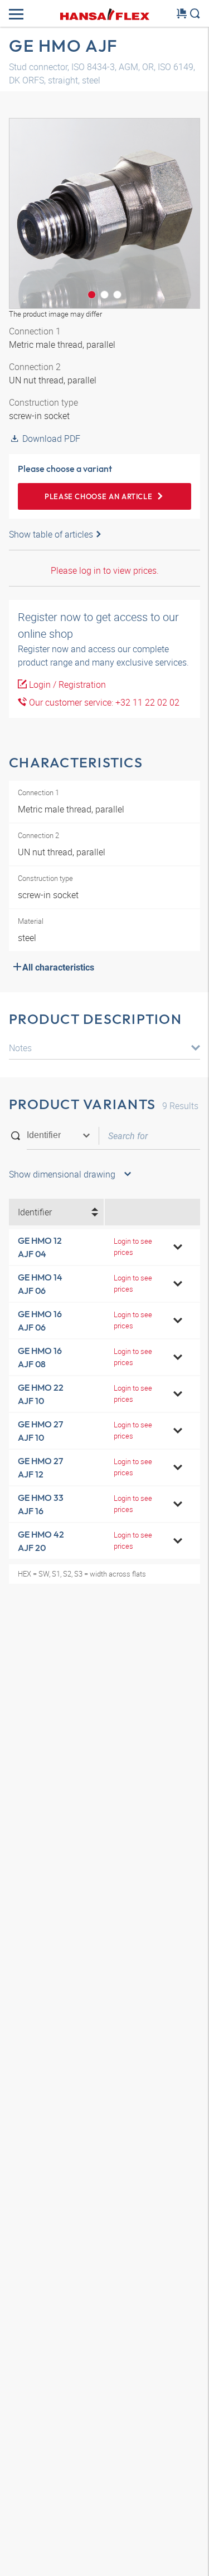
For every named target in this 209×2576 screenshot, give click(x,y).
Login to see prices (133, 1246)
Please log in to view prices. (105, 570)
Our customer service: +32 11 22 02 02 (103, 702)
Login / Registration (66, 684)
